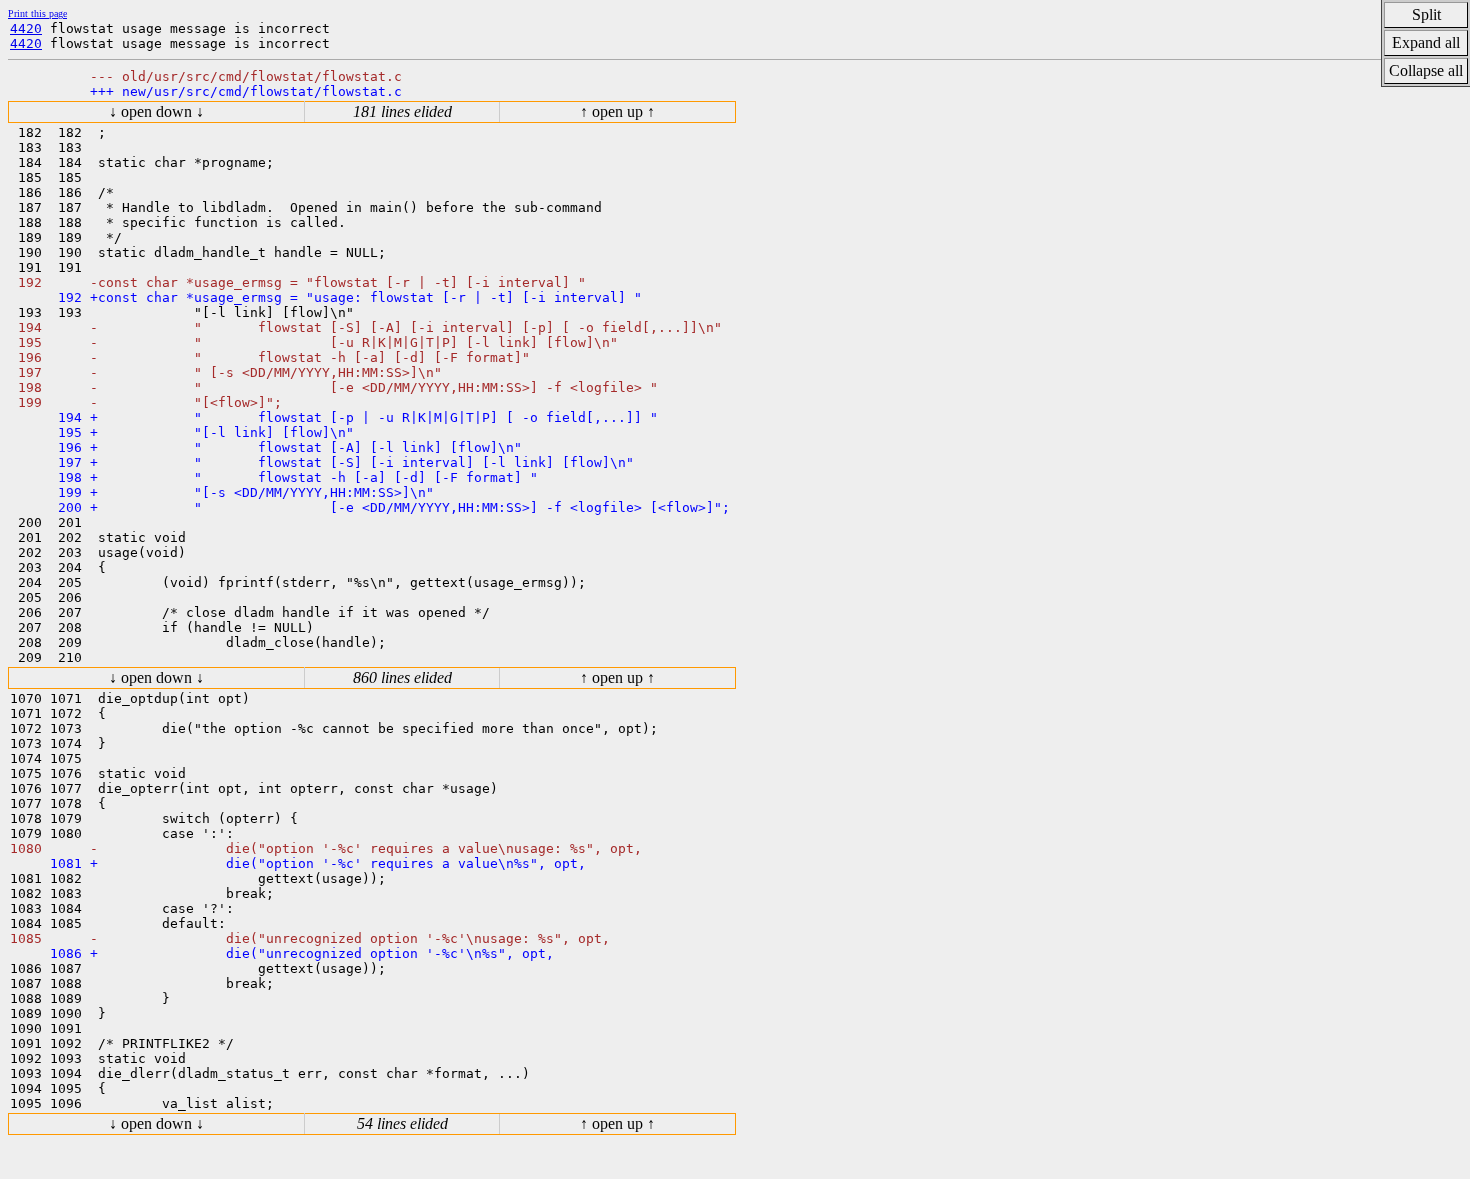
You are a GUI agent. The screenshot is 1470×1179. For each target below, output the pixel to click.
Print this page (37, 13)
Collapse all (1426, 70)
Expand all (1426, 42)
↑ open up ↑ (617, 111)
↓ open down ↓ (156, 111)
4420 (26, 28)
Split (1426, 14)
